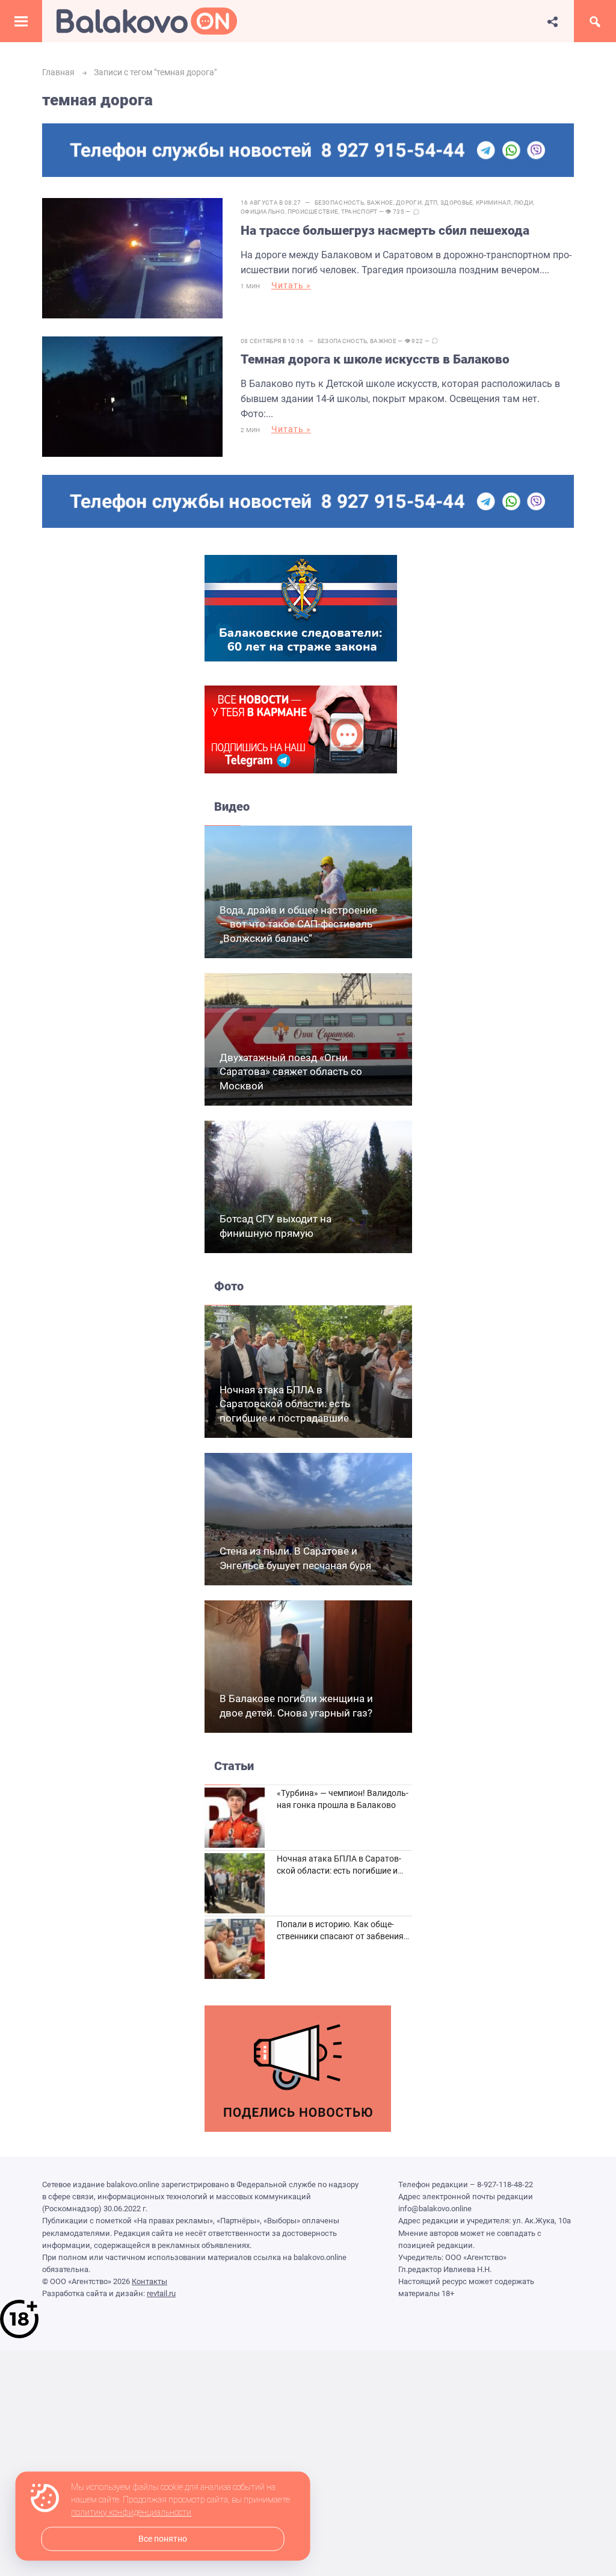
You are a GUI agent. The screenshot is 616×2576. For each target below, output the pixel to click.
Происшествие (313, 212)
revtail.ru (161, 2293)
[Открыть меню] (21, 21)
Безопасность (340, 203)
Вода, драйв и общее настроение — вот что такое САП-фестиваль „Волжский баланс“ (298, 924)
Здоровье (457, 203)
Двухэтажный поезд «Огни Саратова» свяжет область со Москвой (291, 1072)
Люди (523, 203)
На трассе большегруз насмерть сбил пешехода (385, 231)
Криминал (493, 203)
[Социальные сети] (553, 21)
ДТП (431, 203)
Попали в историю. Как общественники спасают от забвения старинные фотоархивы (340, 1936)
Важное (380, 203)
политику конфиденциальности (131, 2513)
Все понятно (163, 2539)
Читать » (291, 285)
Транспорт (359, 212)
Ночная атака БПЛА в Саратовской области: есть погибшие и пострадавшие (285, 1404)
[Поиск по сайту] (595, 21)
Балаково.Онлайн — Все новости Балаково (147, 21)
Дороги (409, 203)
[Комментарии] (416, 212)
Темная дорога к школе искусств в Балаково (375, 359)
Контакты (149, 2281)
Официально (263, 212)
